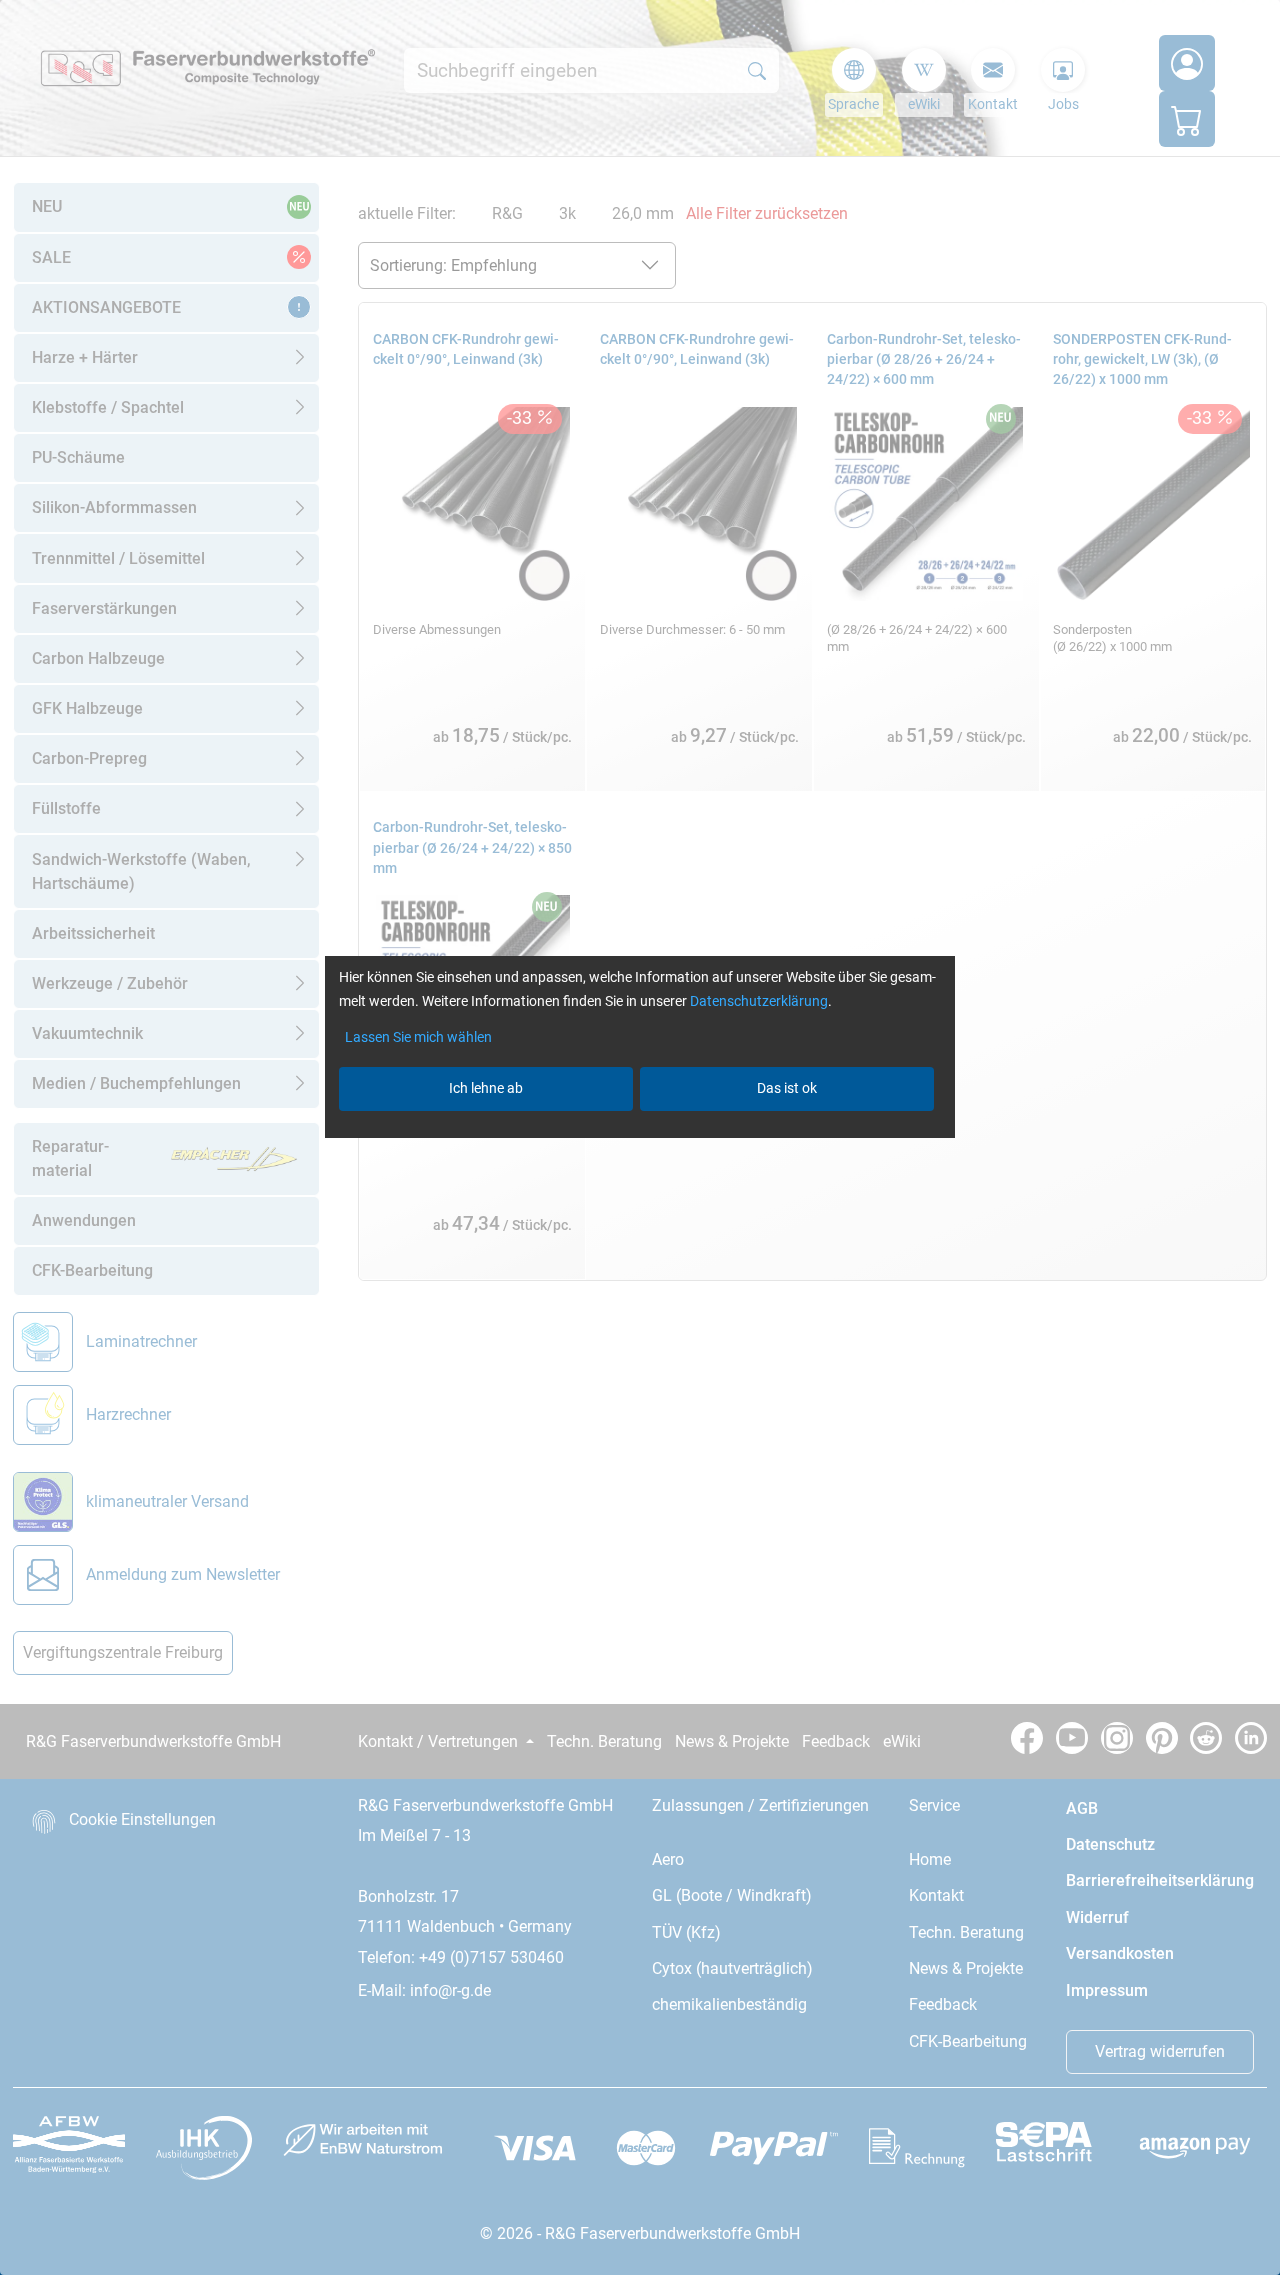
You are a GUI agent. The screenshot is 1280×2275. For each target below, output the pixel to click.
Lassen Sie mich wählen (418, 1037)
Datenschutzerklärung (759, 1001)
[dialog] (640, 1137)
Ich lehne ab (486, 1088)
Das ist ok (787, 1088)
